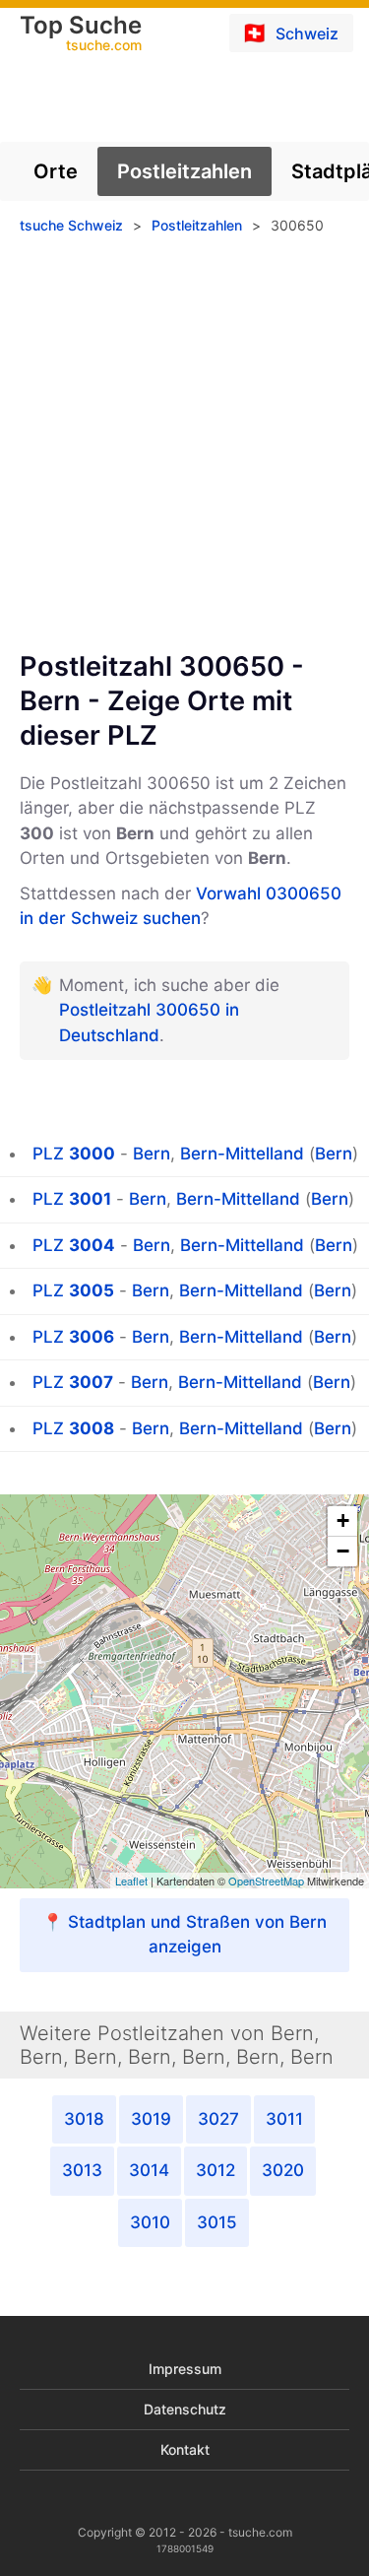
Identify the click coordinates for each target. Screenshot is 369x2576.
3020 (283, 2170)
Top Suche (81, 34)
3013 (82, 2170)
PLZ (74, 1154)
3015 (217, 2222)
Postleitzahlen (184, 171)
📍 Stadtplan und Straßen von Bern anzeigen (184, 1935)
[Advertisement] (184, 450)
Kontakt (185, 2449)
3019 (151, 2119)
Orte (56, 171)
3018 (84, 2119)
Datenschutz (185, 2409)
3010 (150, 2222)
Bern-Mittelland (242, 1154)
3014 (149, 2170)
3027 (218, 2119)
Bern (152, 1154)
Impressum (185, 2369)
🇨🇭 (290, 33)
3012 (215, 2170)
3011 (284, 2119)
